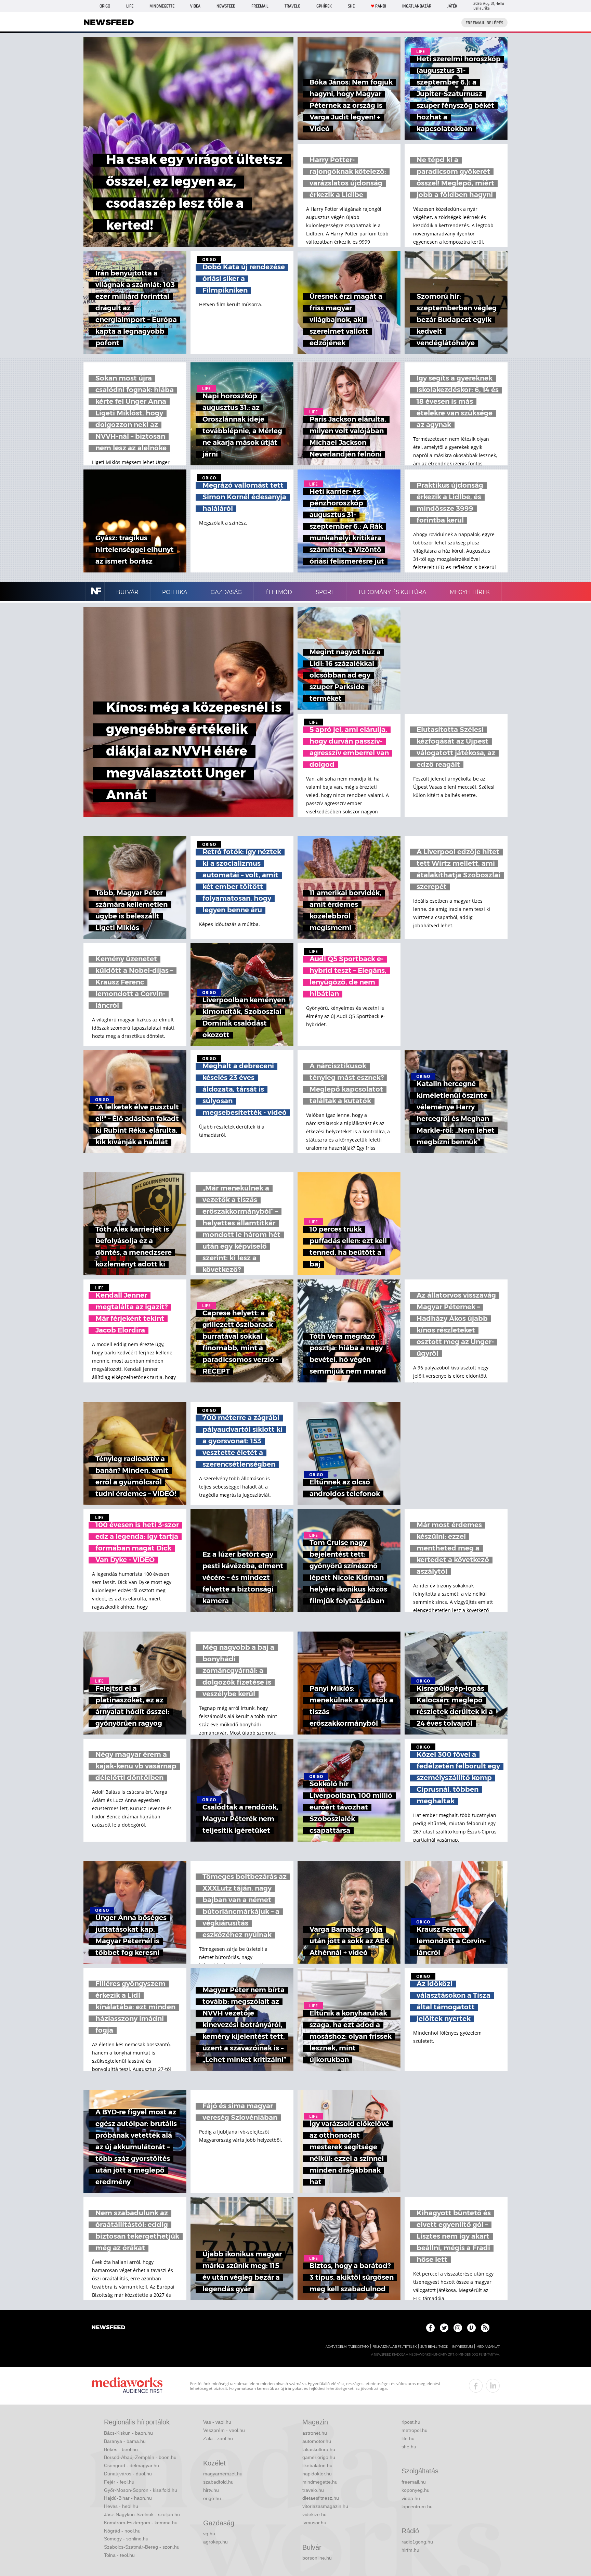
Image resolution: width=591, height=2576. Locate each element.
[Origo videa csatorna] (471, 2328)
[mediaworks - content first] (127, 2386)
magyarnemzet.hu (223, 2474)
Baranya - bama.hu (125, 2441)
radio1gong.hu (417, 2542)
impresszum (462, 2347)
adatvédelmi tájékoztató (347, 2347)
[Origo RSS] (485, 2328)
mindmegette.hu (320, 2482)
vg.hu (209, 2534)
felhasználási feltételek (395, 2347)
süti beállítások (434, 2347)
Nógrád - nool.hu (122, 2531)
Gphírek (324, 6)
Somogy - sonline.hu (126, 2539)
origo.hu (212, 2498)
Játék (452, 6)
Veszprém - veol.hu (224, 2430)
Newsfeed (226, 6)
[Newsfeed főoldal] (108, 2328)
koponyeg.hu (416, 2490)
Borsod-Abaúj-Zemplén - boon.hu (140, 2457)
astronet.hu (315, 2433)
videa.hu (411, 2498)
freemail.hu (414, 2482)
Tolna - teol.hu (119, 2555)
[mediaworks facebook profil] (476, 2386)
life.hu (408, 2438)
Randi (381, 6)
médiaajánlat (488, 2347)
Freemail (260, 6)
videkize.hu (314, 2514)
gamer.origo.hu (319, 2457)
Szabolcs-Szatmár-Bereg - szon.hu (142, 2547)
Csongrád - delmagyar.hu (132, 2465)
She (351, 6)
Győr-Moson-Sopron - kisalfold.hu (141, 2490)
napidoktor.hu (317, 2474)
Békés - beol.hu (121, 2449)
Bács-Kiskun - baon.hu (128, 2433)
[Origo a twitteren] (444, 2328)
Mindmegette (162, 6)
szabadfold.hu (218, 2482)
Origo (105, 6)
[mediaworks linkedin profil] (493, 2386)
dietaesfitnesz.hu (321, 2498)
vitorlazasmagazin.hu (325, 2506)
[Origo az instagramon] (458, 2328)
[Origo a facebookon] (430, 2328)
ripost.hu (411, 2422)
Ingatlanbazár (417, 6)
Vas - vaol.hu (217, 2422)
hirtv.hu (211, 2490)
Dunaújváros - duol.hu (128, 2474)
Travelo (292, 6)
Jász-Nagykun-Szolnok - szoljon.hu (142, 2514)
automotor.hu (317, 2441)
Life (130, 6)
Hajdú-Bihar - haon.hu (128, 2498)
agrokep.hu (215, 2542)
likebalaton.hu (317, 2465)
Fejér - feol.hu (119, 2482)
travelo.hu (313, 2490)
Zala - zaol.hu (218, 2438)
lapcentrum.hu (417, 2507)
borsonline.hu (317, 2558)
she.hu (409, 2447)
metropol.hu (415, 2430)
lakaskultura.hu (319, 2449)
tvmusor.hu (314, 2523)
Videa (195, 6)
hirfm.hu (410, 2550)
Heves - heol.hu (121, 2506)
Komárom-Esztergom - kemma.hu (141, 2523)
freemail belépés (484, 23)
